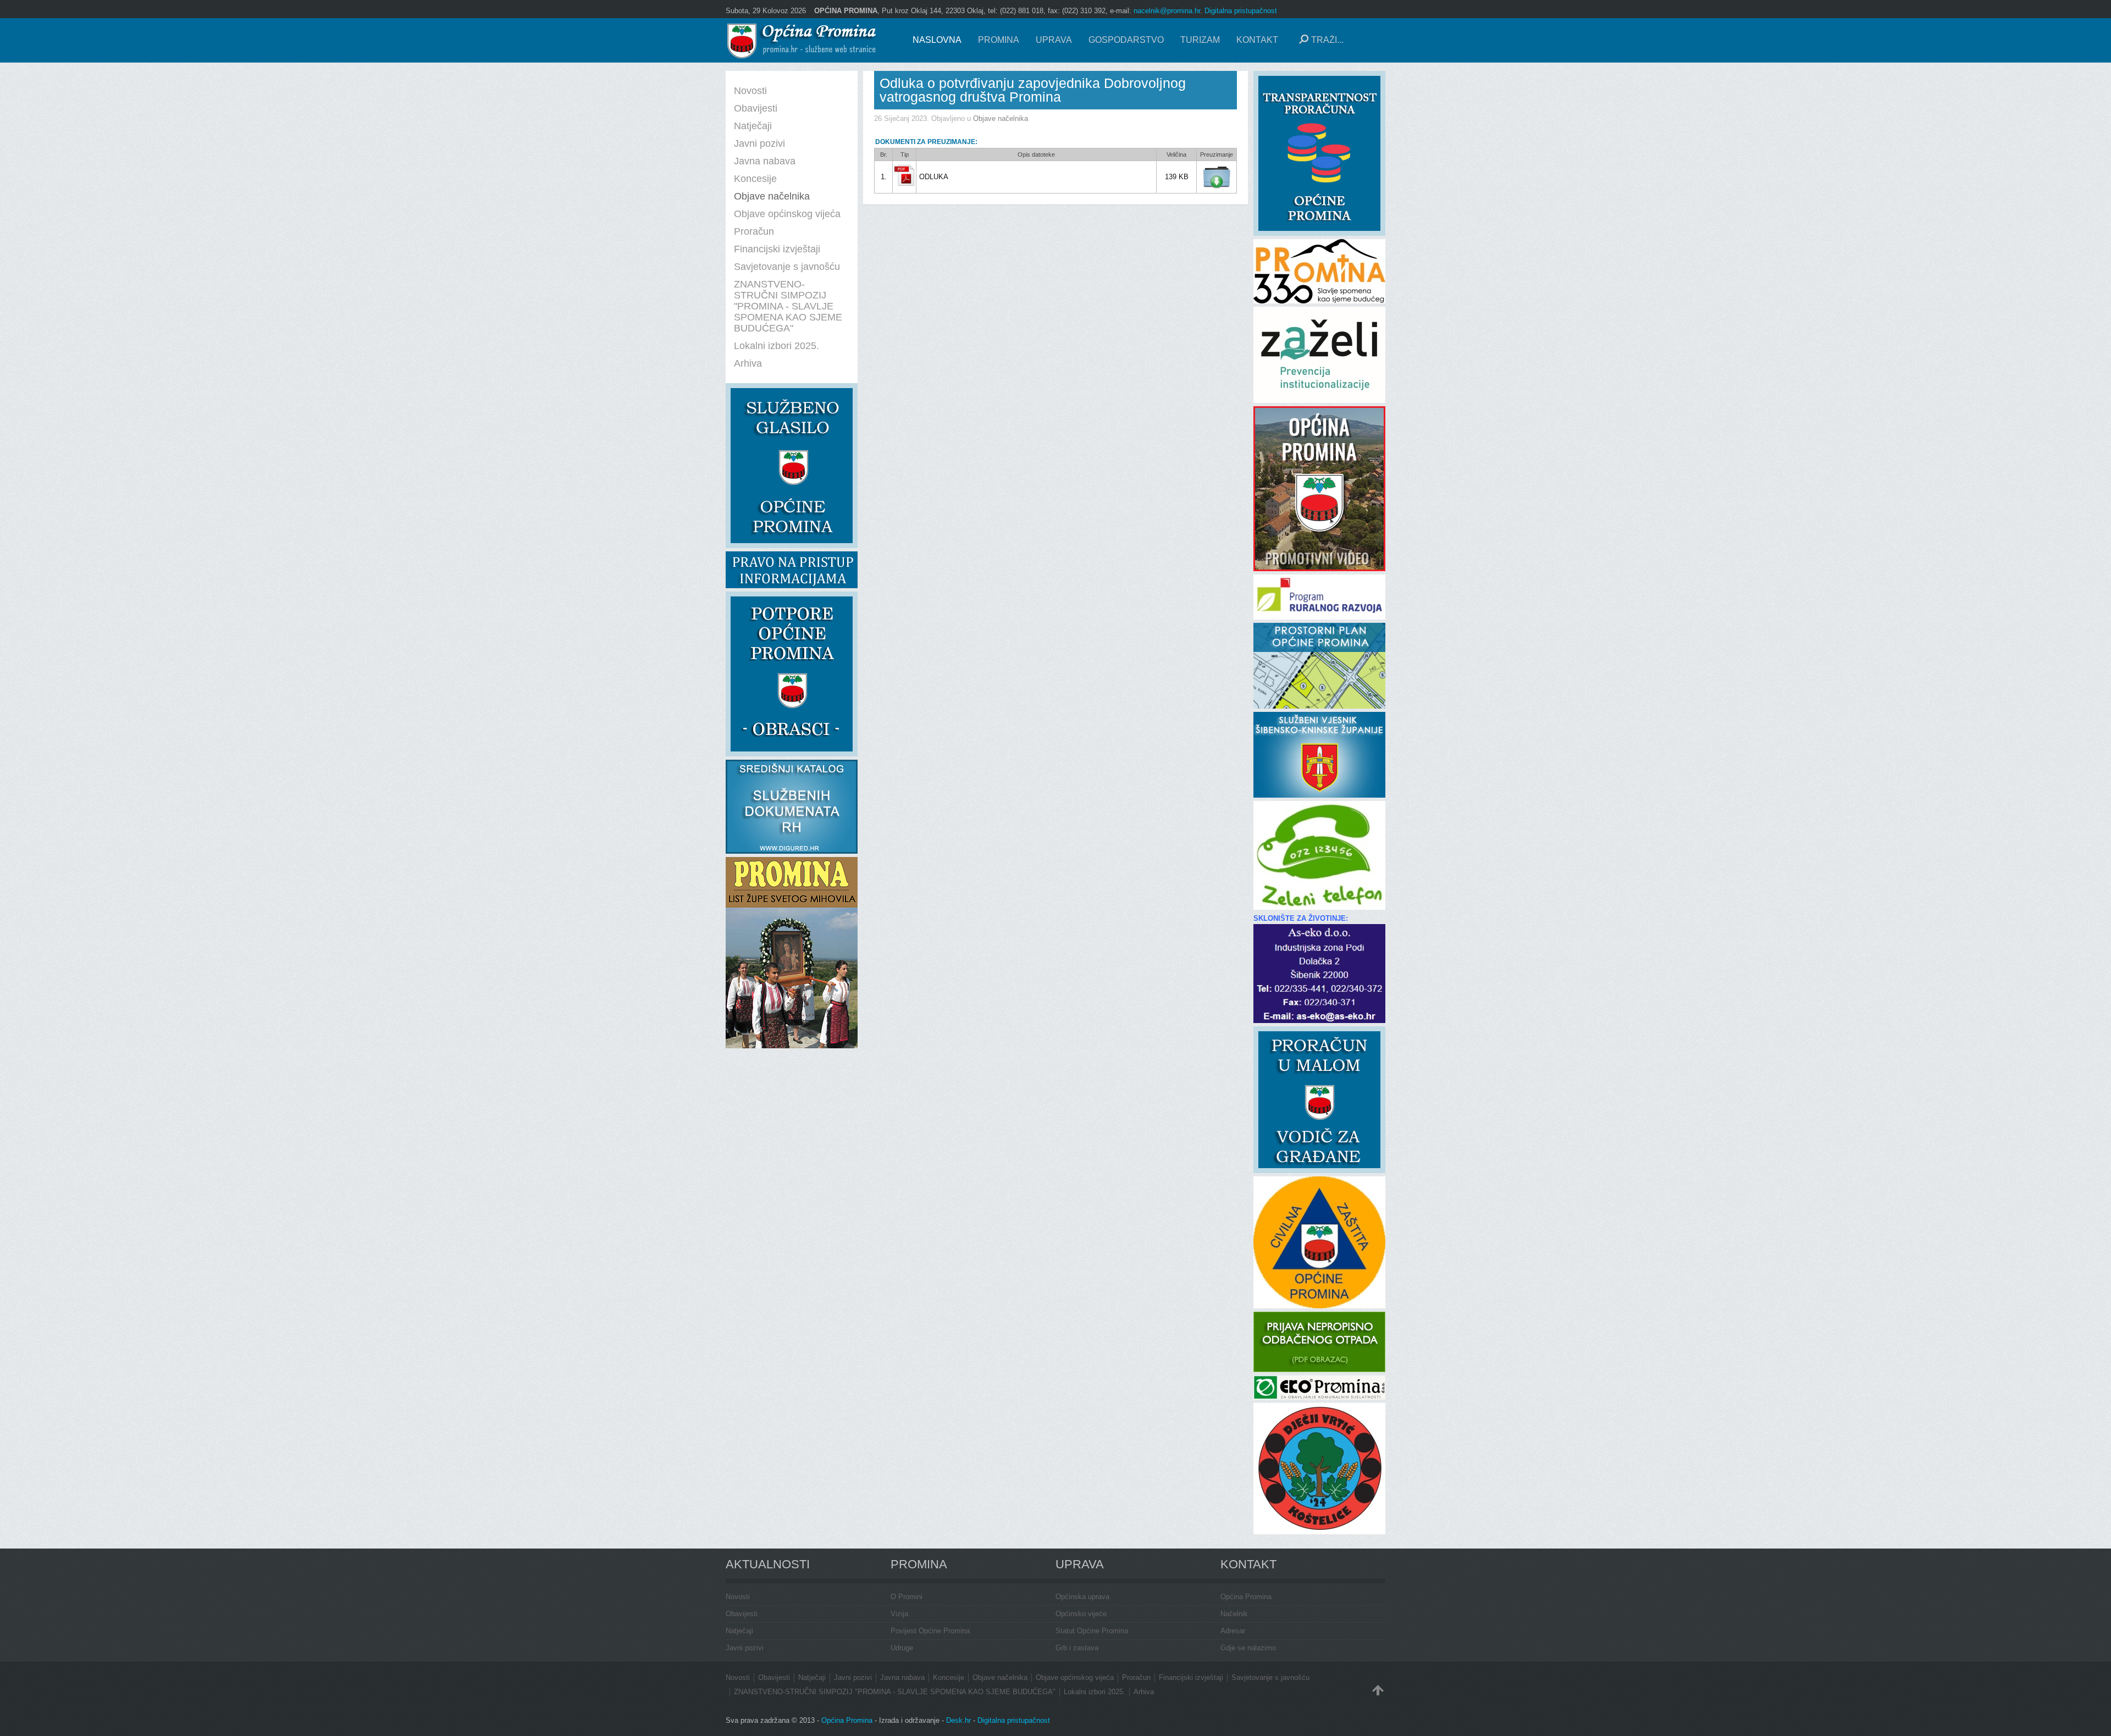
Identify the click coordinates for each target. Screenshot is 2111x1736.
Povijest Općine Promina (930, 1631)
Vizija (899, 1614)
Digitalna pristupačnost (1241, 11)
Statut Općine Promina (1092, 1631)
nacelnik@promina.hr (1167, 11)
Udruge (902, 1648)
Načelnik (1234, 1614)
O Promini (907, 1597)
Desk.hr (958, 1720)
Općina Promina (1246, 1597)
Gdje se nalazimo (1248, 1648)
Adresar (1233, 1631)
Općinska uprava (1082, 1597)
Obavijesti (742, 1614)
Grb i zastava (1077, 1648)
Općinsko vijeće (1081, 1614)
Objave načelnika (1001, 118)
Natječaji (739, 1631)
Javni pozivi (745, 1648)
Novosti (738, 1597)
